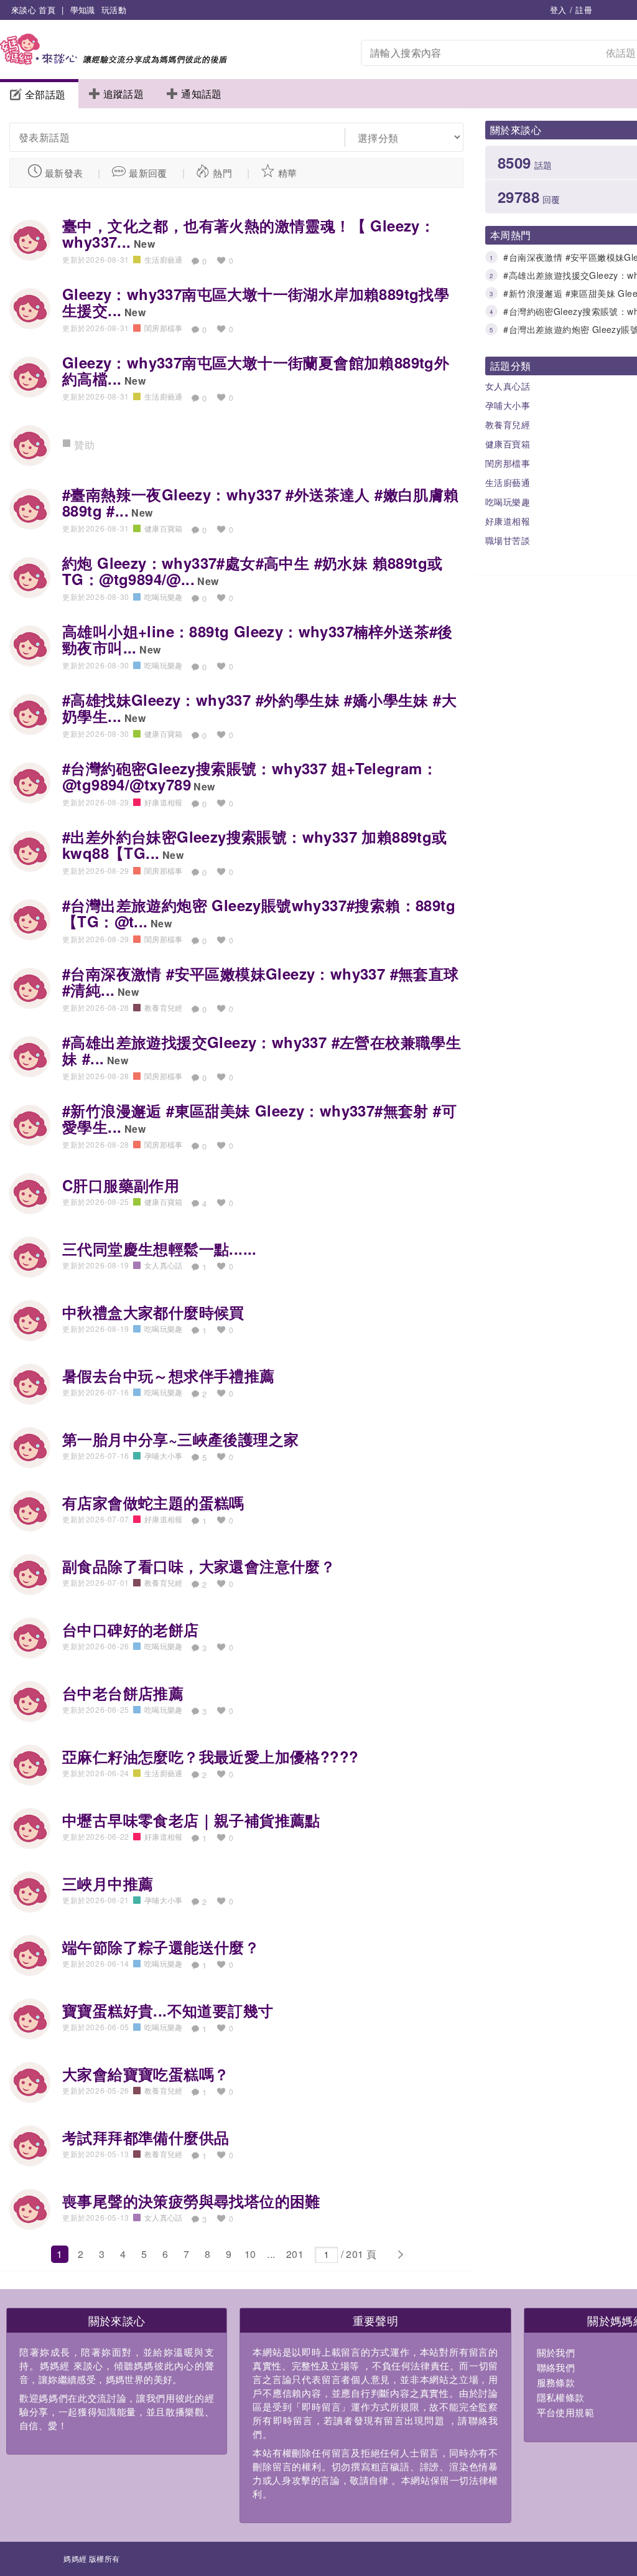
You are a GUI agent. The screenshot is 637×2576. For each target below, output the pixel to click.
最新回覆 (148, 173)
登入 (558, 10)
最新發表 (64, 173)
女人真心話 (164, 1265)
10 (250, 2254)
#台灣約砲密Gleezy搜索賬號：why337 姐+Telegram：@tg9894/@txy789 (250, 776)
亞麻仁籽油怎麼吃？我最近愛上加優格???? (210, 1756)
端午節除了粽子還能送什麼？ (161, 1947)
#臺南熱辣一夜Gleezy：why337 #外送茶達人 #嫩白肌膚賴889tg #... (261, 502)
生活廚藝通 (164, 259)
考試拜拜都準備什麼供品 (146, 2137)
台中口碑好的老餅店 (131, 1629)
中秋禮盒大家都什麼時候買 (153, 1312)
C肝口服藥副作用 (121, 1185)
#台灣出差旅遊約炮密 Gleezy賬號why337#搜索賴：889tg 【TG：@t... (259, 913)
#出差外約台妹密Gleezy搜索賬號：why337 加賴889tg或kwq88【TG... (255, 845)
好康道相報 (164, 802)
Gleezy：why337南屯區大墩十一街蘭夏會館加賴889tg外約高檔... (256, 370)
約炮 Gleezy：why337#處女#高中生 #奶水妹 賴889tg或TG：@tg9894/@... (252, 571)
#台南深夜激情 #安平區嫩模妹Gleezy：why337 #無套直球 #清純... (261, 981)
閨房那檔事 (164, 328)
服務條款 (556, 2382)
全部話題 (45, 94)
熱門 (222, 173)
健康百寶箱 (164, 528)
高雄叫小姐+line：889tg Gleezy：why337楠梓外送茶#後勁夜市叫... (258, 639)
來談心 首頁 (33, 10)
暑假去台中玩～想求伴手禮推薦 (169, 1375)
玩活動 (114, 10)
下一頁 (400, 2255)
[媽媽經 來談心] (114, 61)
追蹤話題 (124, 94)
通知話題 (202, 94)
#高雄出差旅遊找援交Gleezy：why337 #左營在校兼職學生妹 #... (262, 1050)
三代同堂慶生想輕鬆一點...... (160, 1248)
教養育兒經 (164, 1007)
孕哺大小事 (164, 1455)
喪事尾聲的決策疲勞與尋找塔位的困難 (191, 2201)
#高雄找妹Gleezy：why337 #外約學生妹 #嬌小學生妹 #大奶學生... (259, 708)
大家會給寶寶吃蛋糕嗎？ (146, 2074)
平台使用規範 (565, 2412)
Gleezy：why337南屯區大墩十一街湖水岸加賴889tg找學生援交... (256, 302)
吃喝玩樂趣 (164, 597)
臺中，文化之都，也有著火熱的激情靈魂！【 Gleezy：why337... (249, 233)
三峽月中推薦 (108, 1883)
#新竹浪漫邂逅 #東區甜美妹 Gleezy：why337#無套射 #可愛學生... (259, 1118)
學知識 (83, 10)
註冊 (584, 10)
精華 (288, 173)
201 (295, 2254)
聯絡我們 (556, 2367)
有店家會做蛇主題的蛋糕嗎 (153, 1502)
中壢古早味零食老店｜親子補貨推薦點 (191, 1820)
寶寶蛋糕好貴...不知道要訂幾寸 (168, 2010)
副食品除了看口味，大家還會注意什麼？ (199, 1566)
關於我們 (556, 2352)
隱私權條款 (561, 2397)
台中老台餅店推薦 (123, 1693)
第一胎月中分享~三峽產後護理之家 (180, 1439)
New (144, 244)
